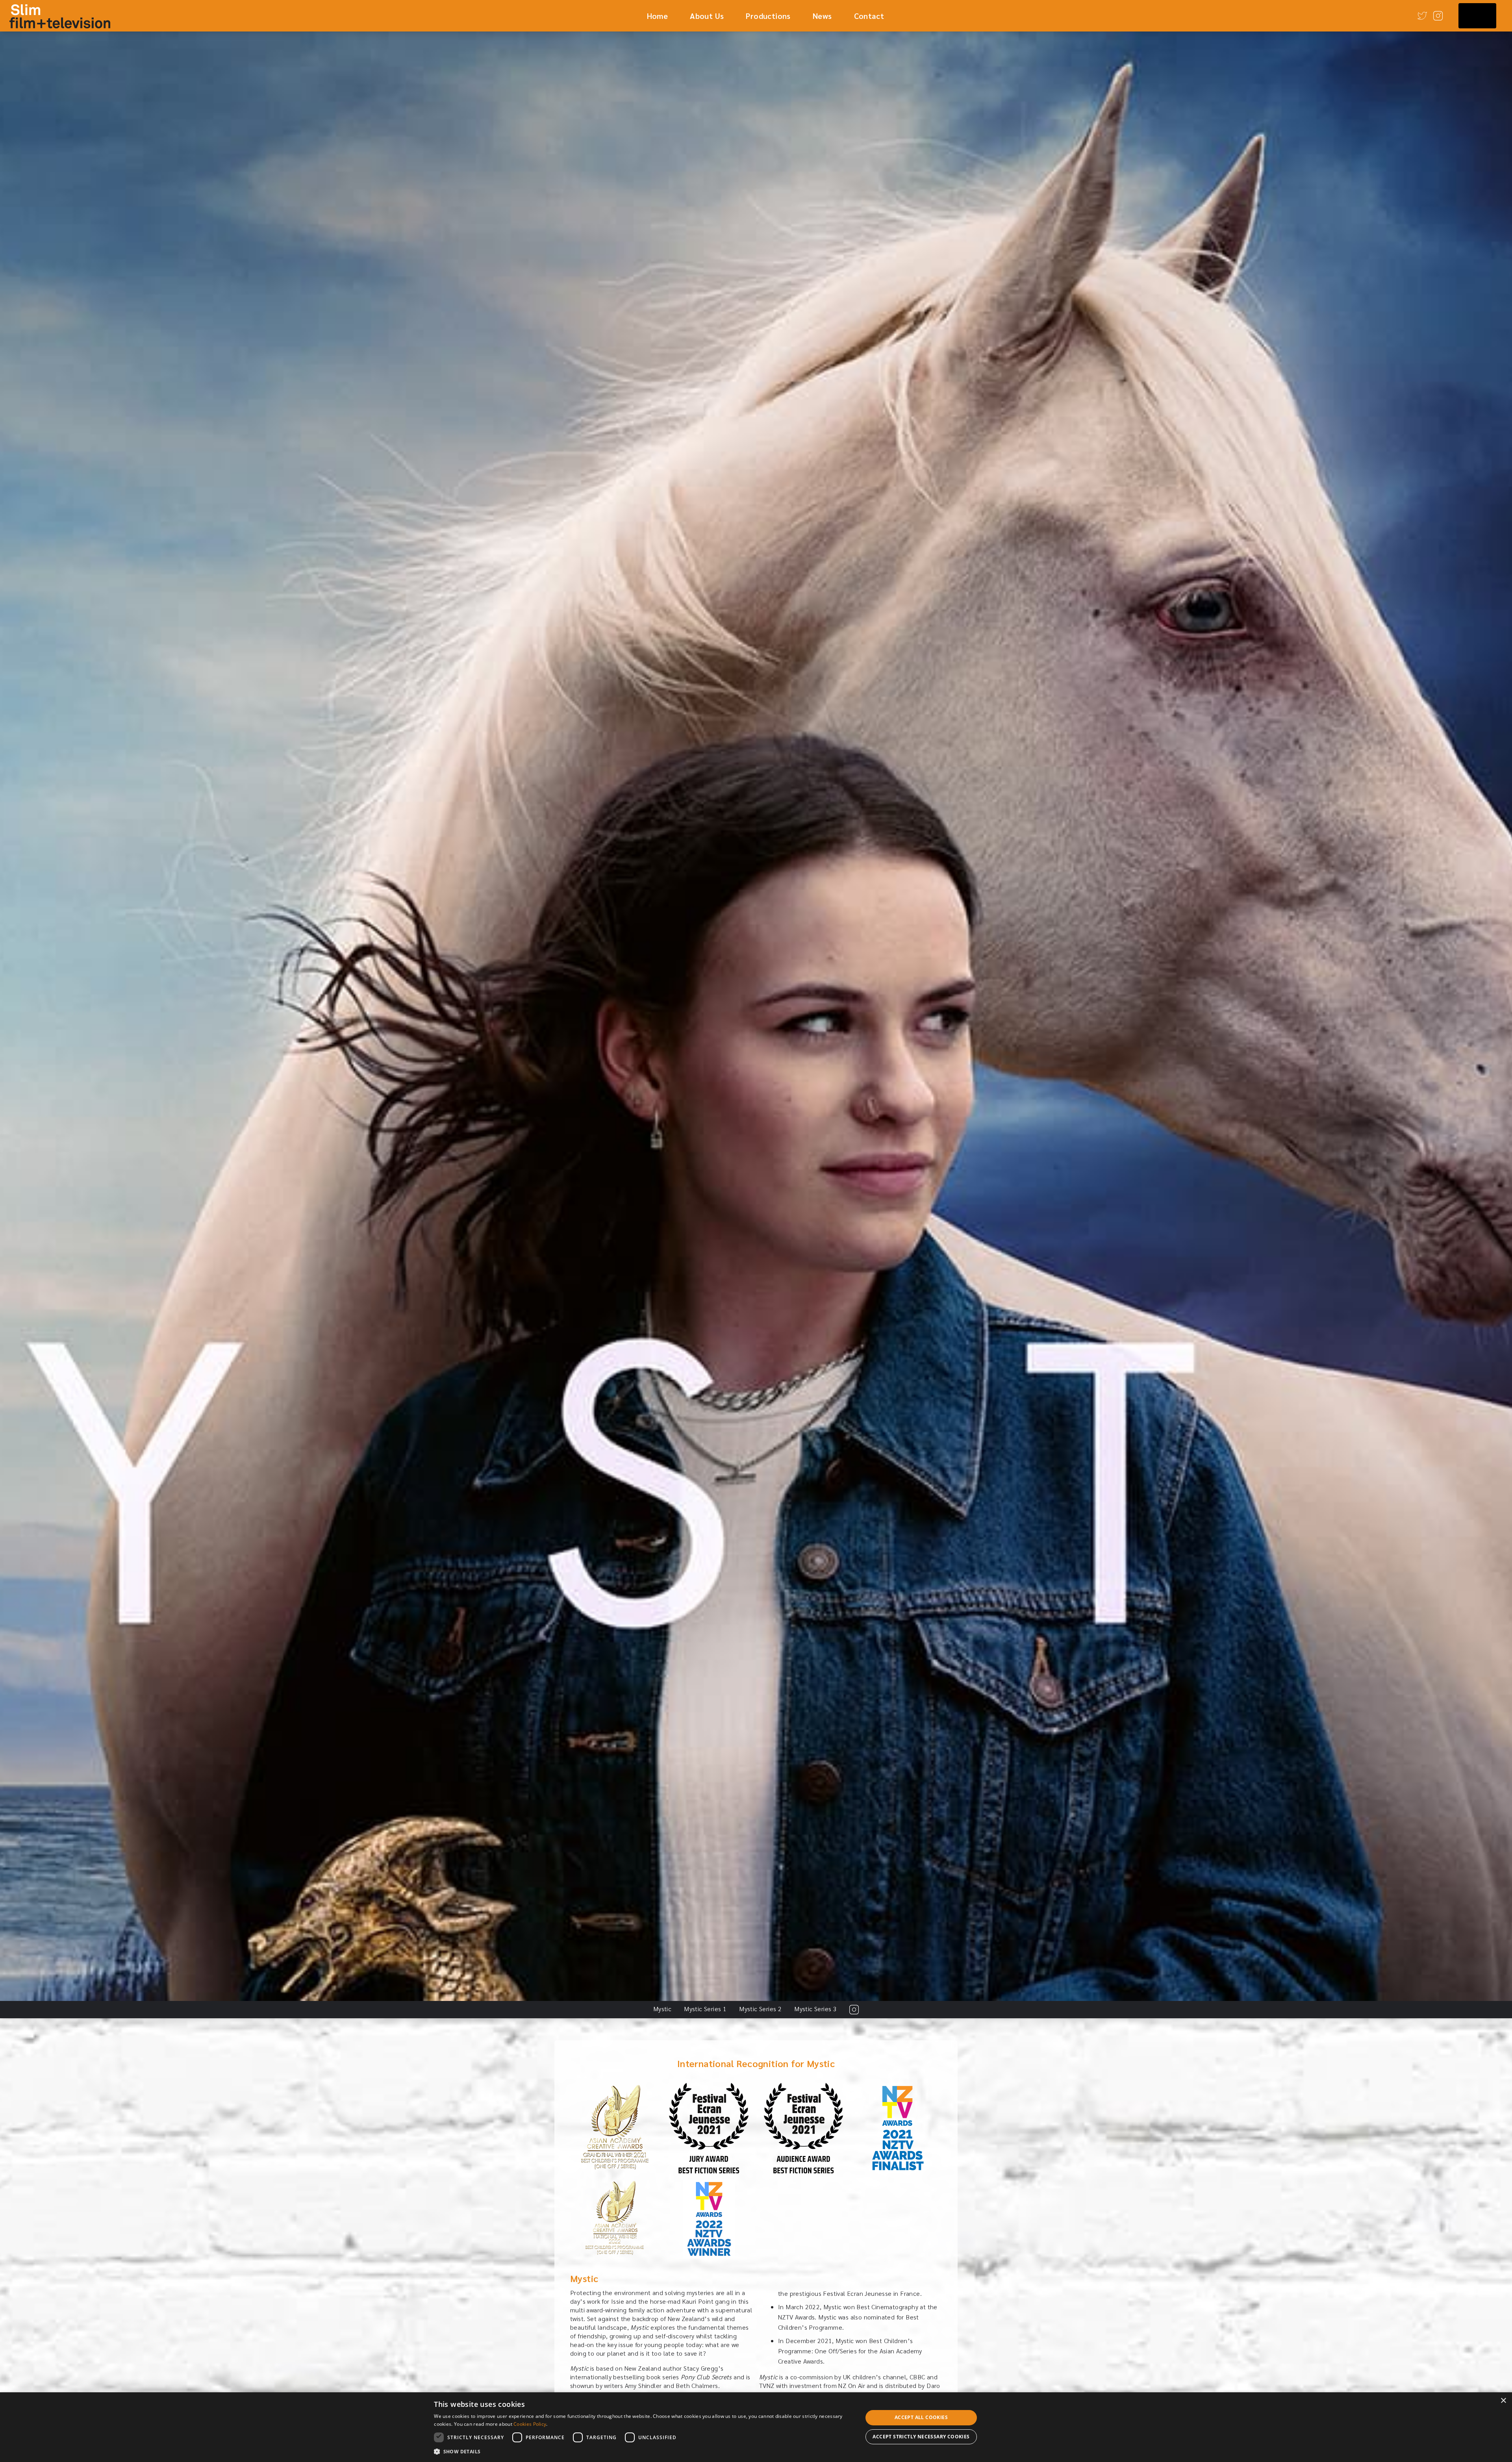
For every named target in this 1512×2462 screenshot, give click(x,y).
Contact (869, 16)
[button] (642, 2451)
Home (658, 16)
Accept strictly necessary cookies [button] (921, 2437)
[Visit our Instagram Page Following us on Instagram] (1438, 16)
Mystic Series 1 (705, 2009)
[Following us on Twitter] (1422, 16)
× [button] (1503, 2401)
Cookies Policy (530, 2424)
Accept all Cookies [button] (921, 2417)
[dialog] (756, 2427)
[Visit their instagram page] (854, 2010)
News (822, 16)
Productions (768, 16)
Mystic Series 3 (815, 2009)
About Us (707, 16)
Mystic (662, 2009)
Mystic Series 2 (760, 2009)
